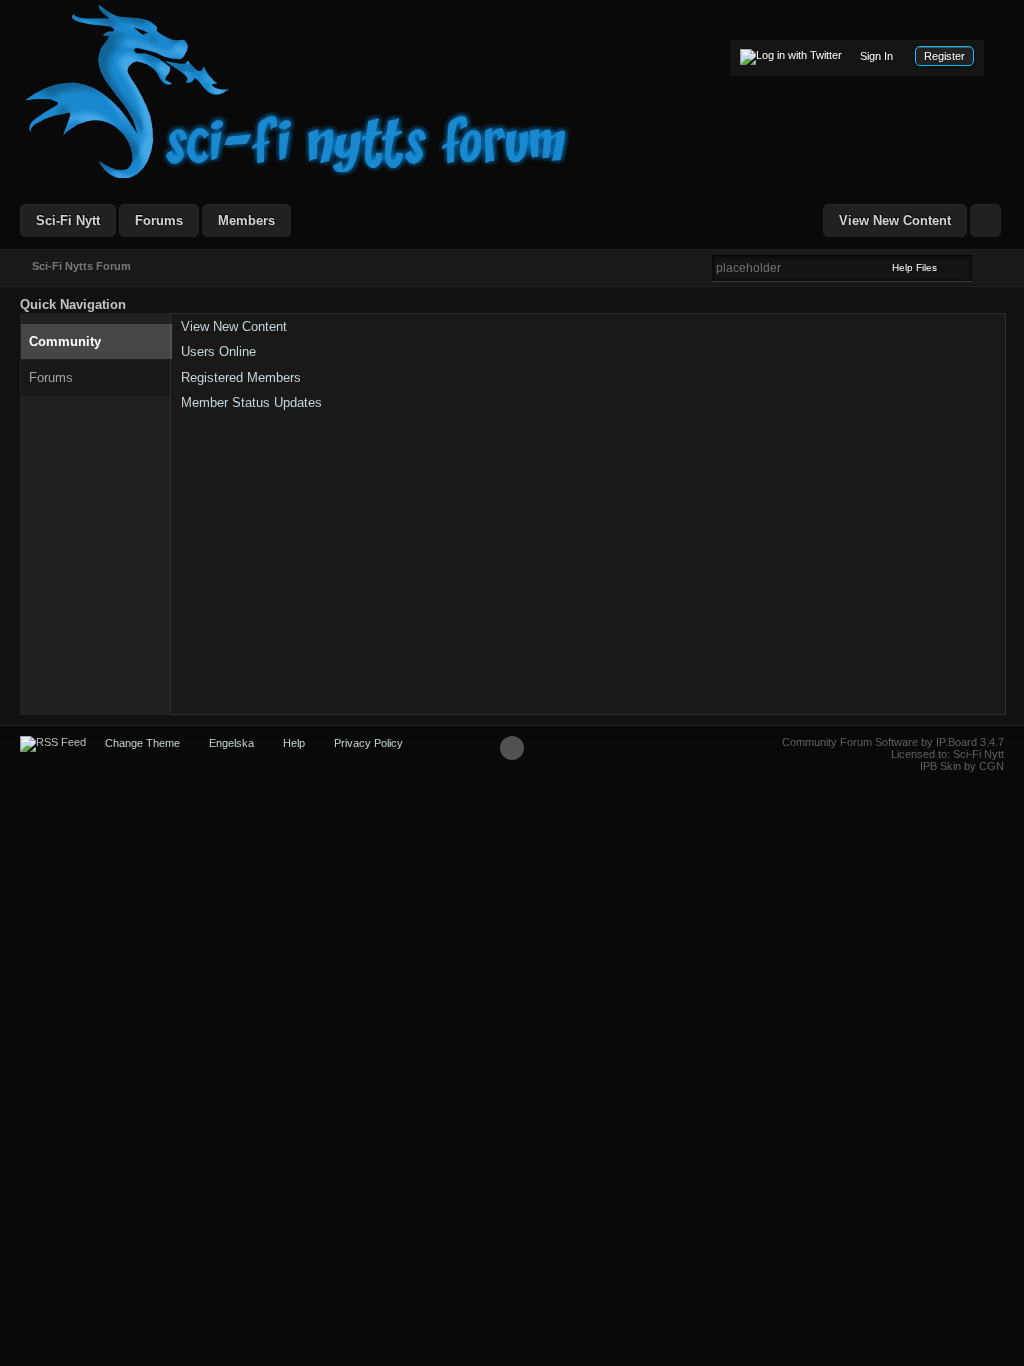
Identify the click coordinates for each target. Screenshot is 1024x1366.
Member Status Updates (251, 402)
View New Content (895, 220)
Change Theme (142, 743)
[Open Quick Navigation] (985, 220)
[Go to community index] (298, 90)
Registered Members (241, 377)
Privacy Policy (368, 743)
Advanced (984, 267)
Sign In (876, 56)
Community (65, 341)
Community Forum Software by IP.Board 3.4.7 (893, 742)
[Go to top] (512, 748)
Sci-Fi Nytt (68, 220)
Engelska (231, 743)
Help (294, 743)
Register (944, 56)
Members (246, 220)
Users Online (218, 351)
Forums (159, 220)
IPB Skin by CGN (962, 766)
